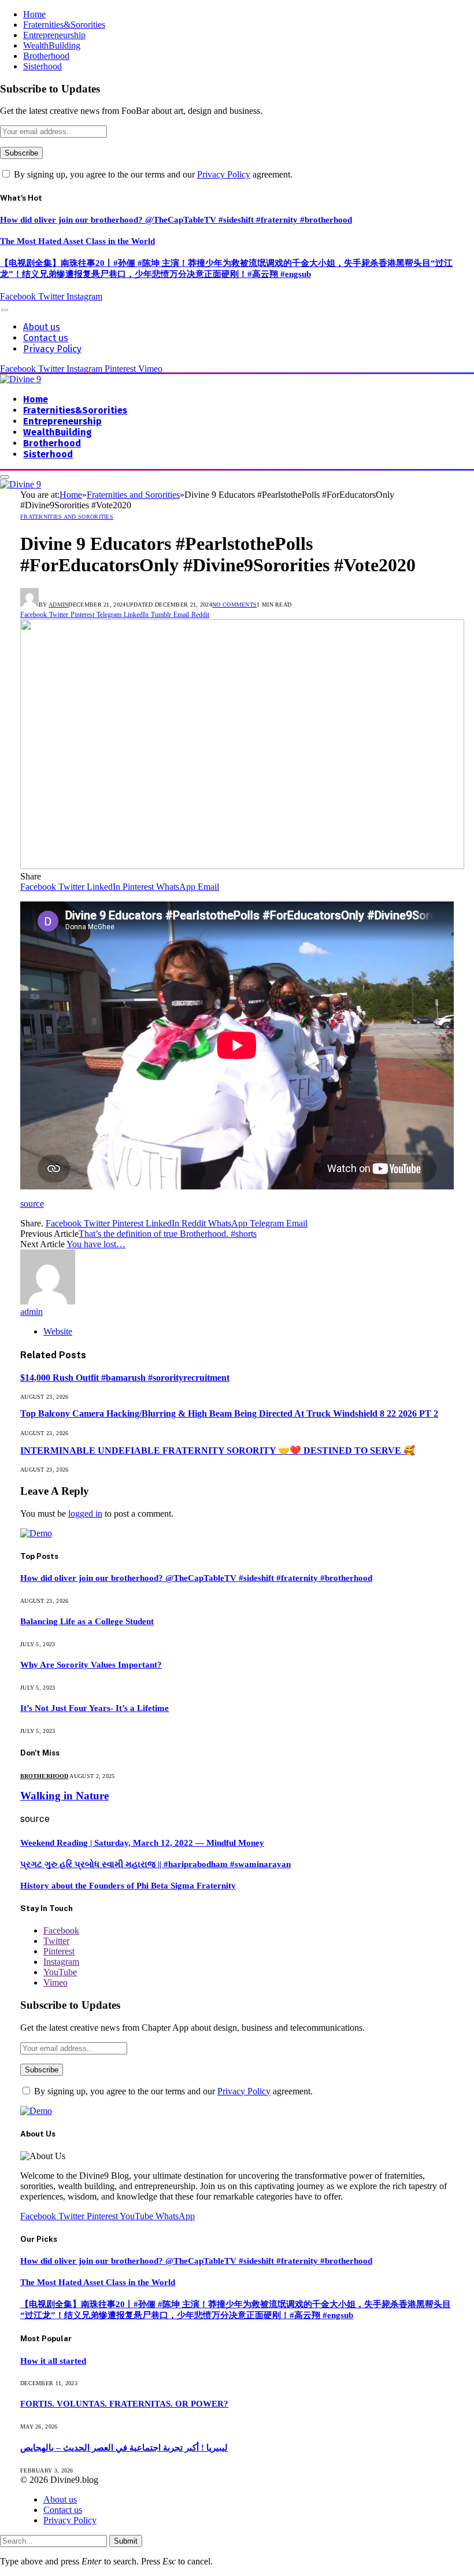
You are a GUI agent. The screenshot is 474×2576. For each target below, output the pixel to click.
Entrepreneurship (54, 35)
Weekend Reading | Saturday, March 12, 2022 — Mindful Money (142, 1843)
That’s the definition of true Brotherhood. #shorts (168, 1234)
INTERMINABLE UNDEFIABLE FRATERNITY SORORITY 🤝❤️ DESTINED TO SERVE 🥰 (218, 1450)
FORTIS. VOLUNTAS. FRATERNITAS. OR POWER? (124, 2404)
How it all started (53, 2361)
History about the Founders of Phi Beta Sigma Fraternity (128, 1886)
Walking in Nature (64, 1796)
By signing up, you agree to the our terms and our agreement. (152, 174)
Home (34, 14)
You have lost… (96, 1244)
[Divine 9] (21, 379)
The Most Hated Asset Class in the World (77, 241)
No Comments (234, 605)
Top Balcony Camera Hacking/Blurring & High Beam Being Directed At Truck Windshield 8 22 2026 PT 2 (229, 1413)
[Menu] (5, 310)
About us (42, 327)
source (32, 1204)
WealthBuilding (52, 45)
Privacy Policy (224, 174)
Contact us (46, 338)
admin (59, 605)
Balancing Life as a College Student (87, 1621)
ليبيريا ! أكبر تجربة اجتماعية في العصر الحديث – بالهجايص (124, 2448)
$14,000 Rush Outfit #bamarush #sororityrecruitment (125, 1378)
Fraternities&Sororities (64, 25)
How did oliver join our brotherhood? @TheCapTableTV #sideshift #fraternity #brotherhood (176, 220)
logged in (85, 1514)
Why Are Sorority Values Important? (91, 1665)
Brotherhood (46, 56)
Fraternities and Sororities (67, 517)
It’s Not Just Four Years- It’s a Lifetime (95, 1708)
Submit (126, 2541)
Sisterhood (42, 66)
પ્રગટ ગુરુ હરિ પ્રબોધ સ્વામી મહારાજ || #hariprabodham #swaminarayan (155, 1864)
